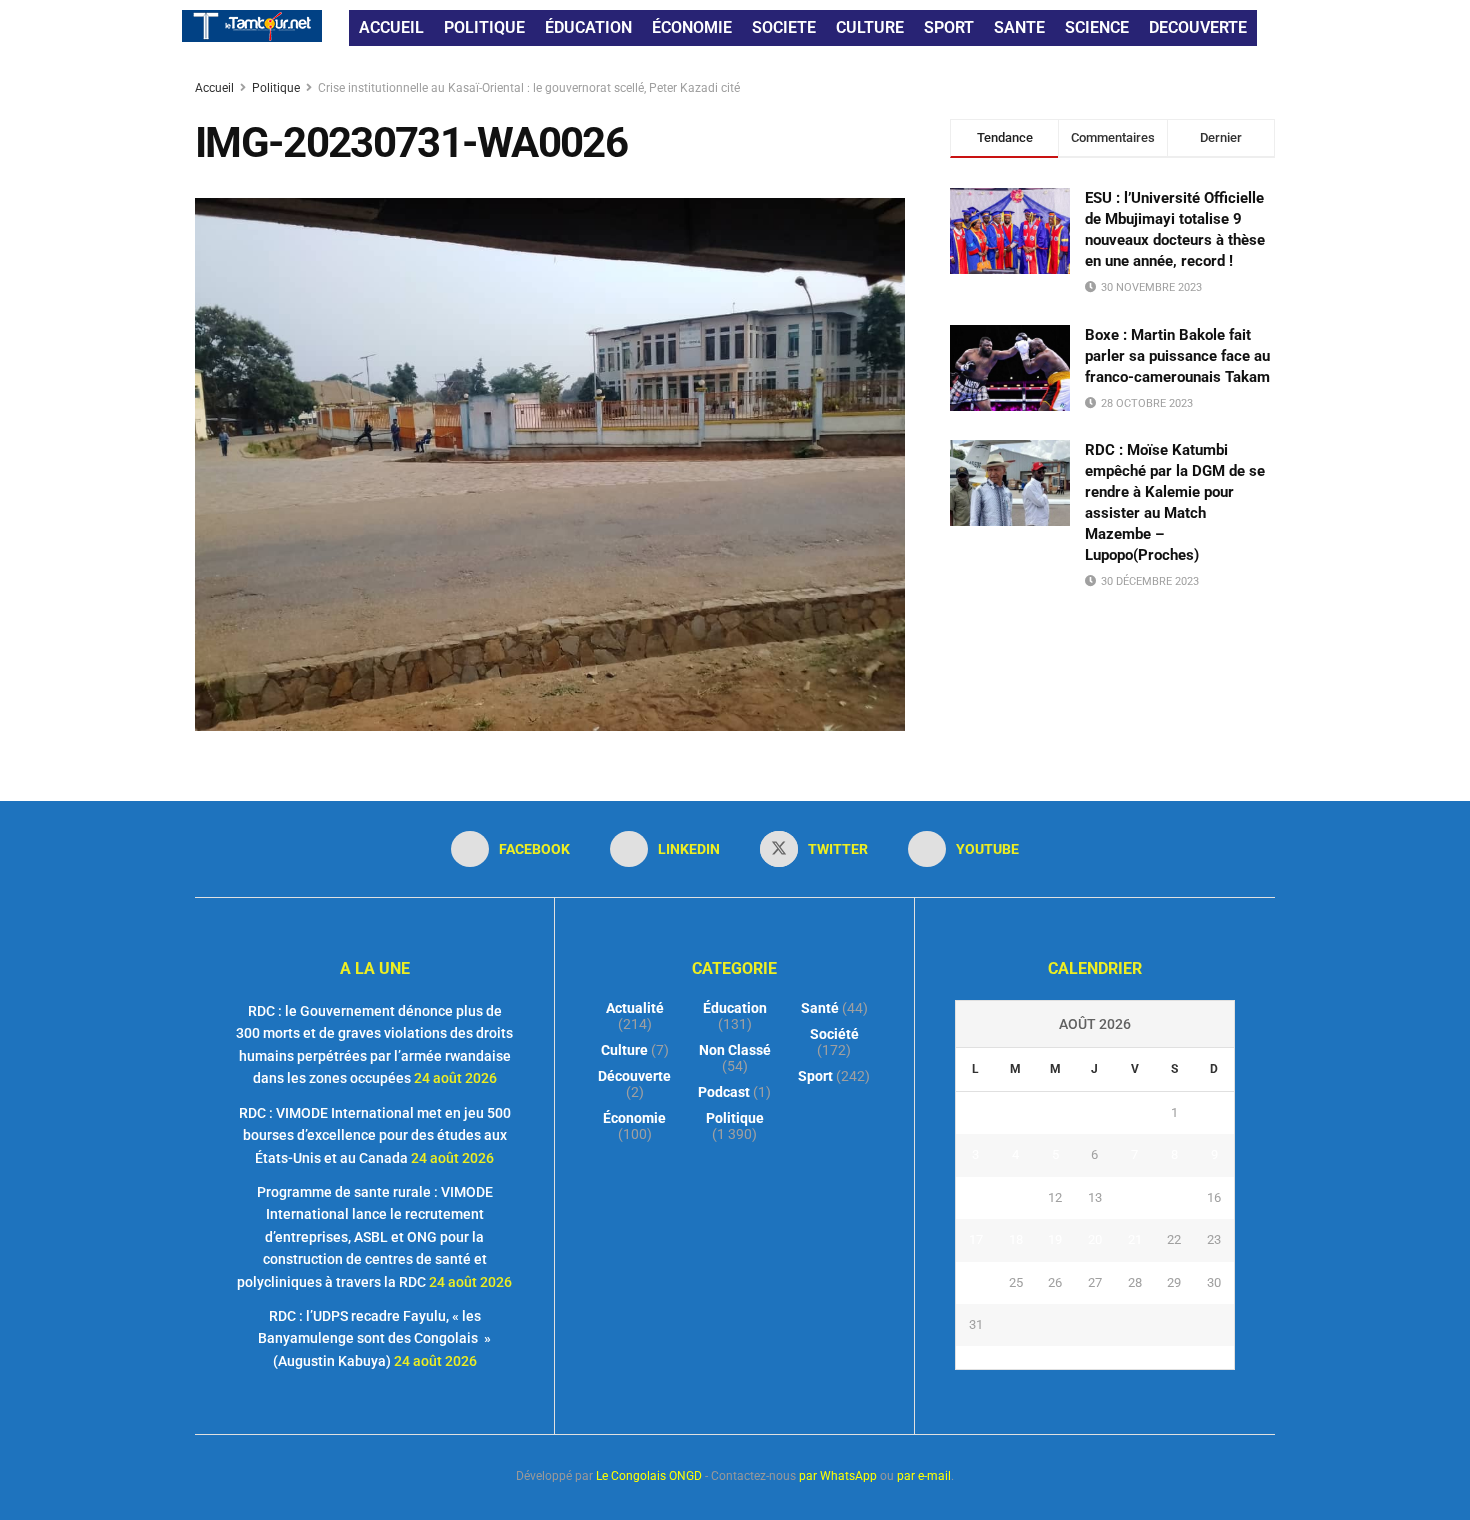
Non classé (735, 1050)
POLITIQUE (484, 27)
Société (834, 1034)
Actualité (635, 1008)
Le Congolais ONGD (649, 1476)
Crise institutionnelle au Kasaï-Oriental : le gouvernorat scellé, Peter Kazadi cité (529, 88)
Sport (815, 1076)
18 (1016, 1239)
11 (1016, 1197)
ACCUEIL (391, 27)
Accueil (216, 88)
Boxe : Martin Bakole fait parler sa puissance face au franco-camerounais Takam (1177, 356)
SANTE (1019, 27)
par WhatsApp (838, 1476)
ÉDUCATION (588, 27)
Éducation (735, 1008)
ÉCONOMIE (692, 27)
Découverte (634, 1076)
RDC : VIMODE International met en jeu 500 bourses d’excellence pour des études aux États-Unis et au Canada (375, 1135)
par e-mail (924, 1476)
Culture (624, 1050)
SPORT (949, 27)
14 (1135, 1197)
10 (976, 1197)
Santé (820, 1008)
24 (976, 1282)
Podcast (724, 1092)
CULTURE (870, 27)
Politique (276, 88)
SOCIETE (784, 27)
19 (1055, 1239)
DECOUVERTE (1198, 27)
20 (1095, 1239)
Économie (634, 1118)
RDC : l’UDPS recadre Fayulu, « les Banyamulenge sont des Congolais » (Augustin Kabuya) (374, 1338)
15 (1174, 1197)
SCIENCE (1097, 27)
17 (976, 1239)
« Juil (1089, 1357)
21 (1135, 1239)
